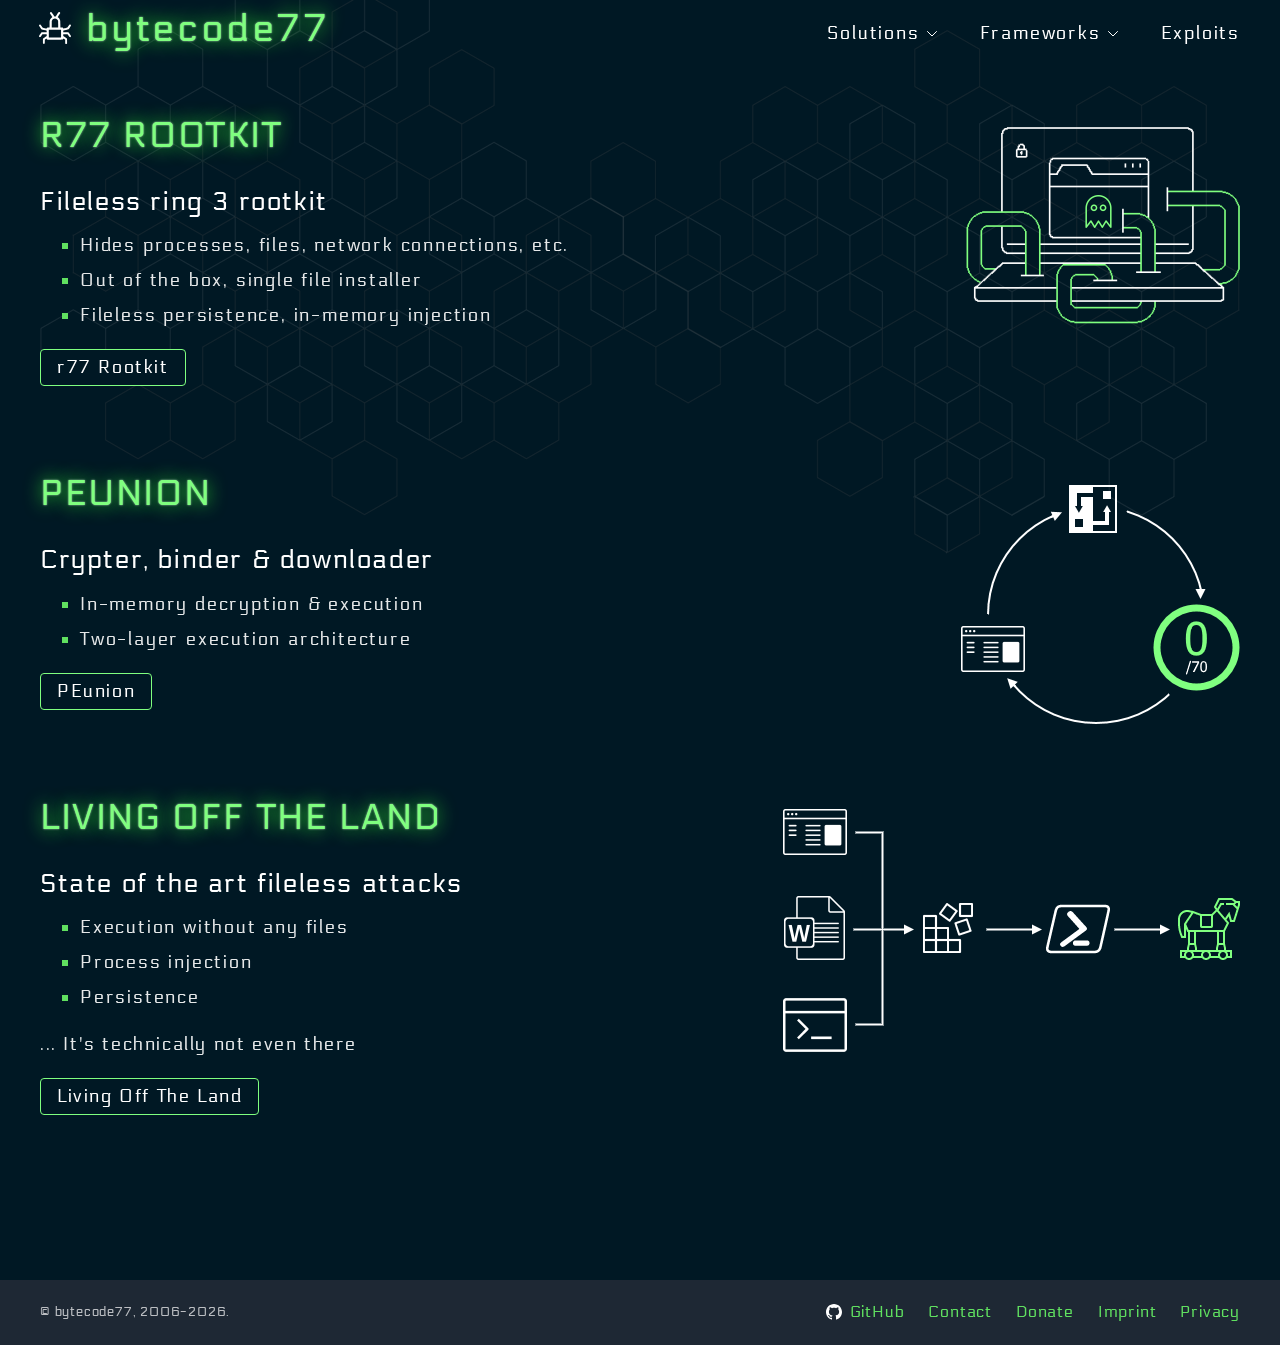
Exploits (1200, 33)
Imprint (1127, 1311)
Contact (960, 1311)
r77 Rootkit (113, 367)
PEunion (96, 691)
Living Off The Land (149, 1096)
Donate (1045, 1311)
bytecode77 (209, 28)
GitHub (877, 1311)
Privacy (1210, 1311)
